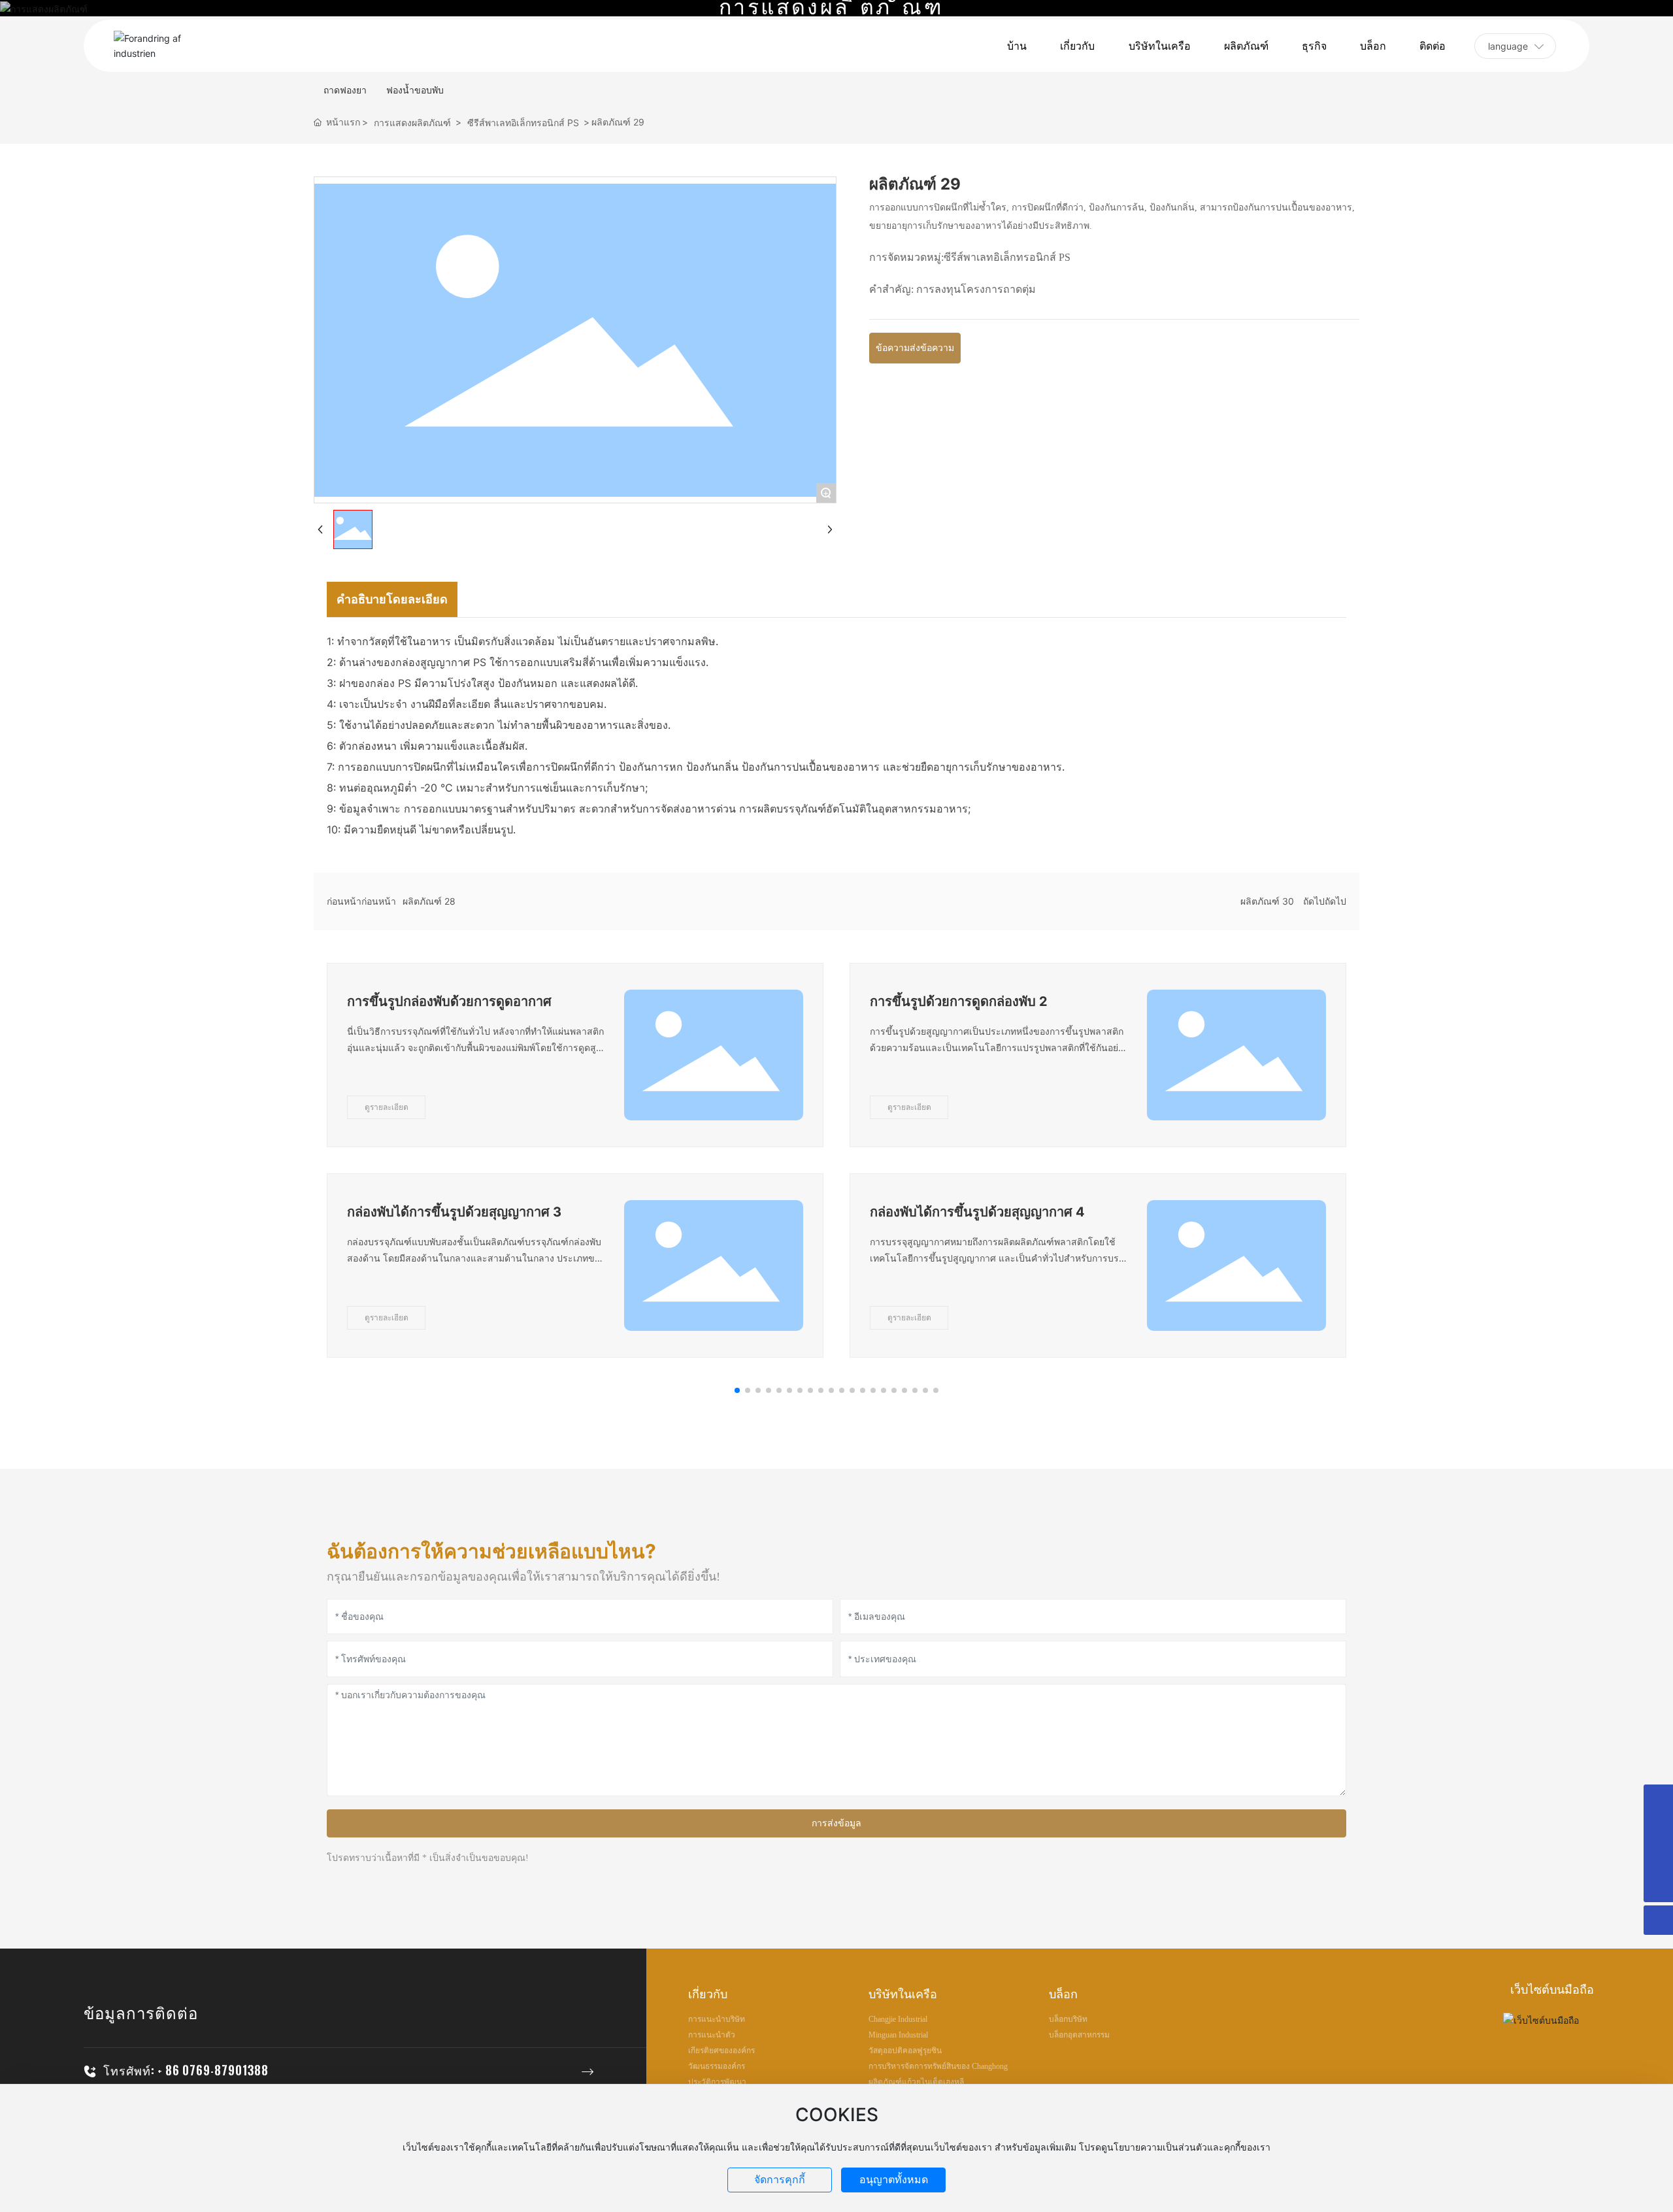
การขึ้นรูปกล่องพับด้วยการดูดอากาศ (449, 1001)
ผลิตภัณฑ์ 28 (429, 901)
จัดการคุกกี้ (780, 2180)
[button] (737, 1390)
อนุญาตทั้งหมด (894, 2180)
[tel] (1658, 1799)
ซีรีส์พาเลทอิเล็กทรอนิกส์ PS (523, 123)
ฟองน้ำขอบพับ (415, 90)
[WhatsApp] (1658, 1858)
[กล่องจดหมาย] (1658, 1829)
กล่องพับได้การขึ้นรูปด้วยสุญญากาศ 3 (454, 1212)
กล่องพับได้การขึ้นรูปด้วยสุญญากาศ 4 (977, 1212)
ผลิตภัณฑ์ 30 (1267, 901)
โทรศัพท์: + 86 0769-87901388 (186, 2070)
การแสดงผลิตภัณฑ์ (412, 123)
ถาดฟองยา (345, 90)
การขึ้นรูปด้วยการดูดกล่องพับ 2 (959, 1001)
